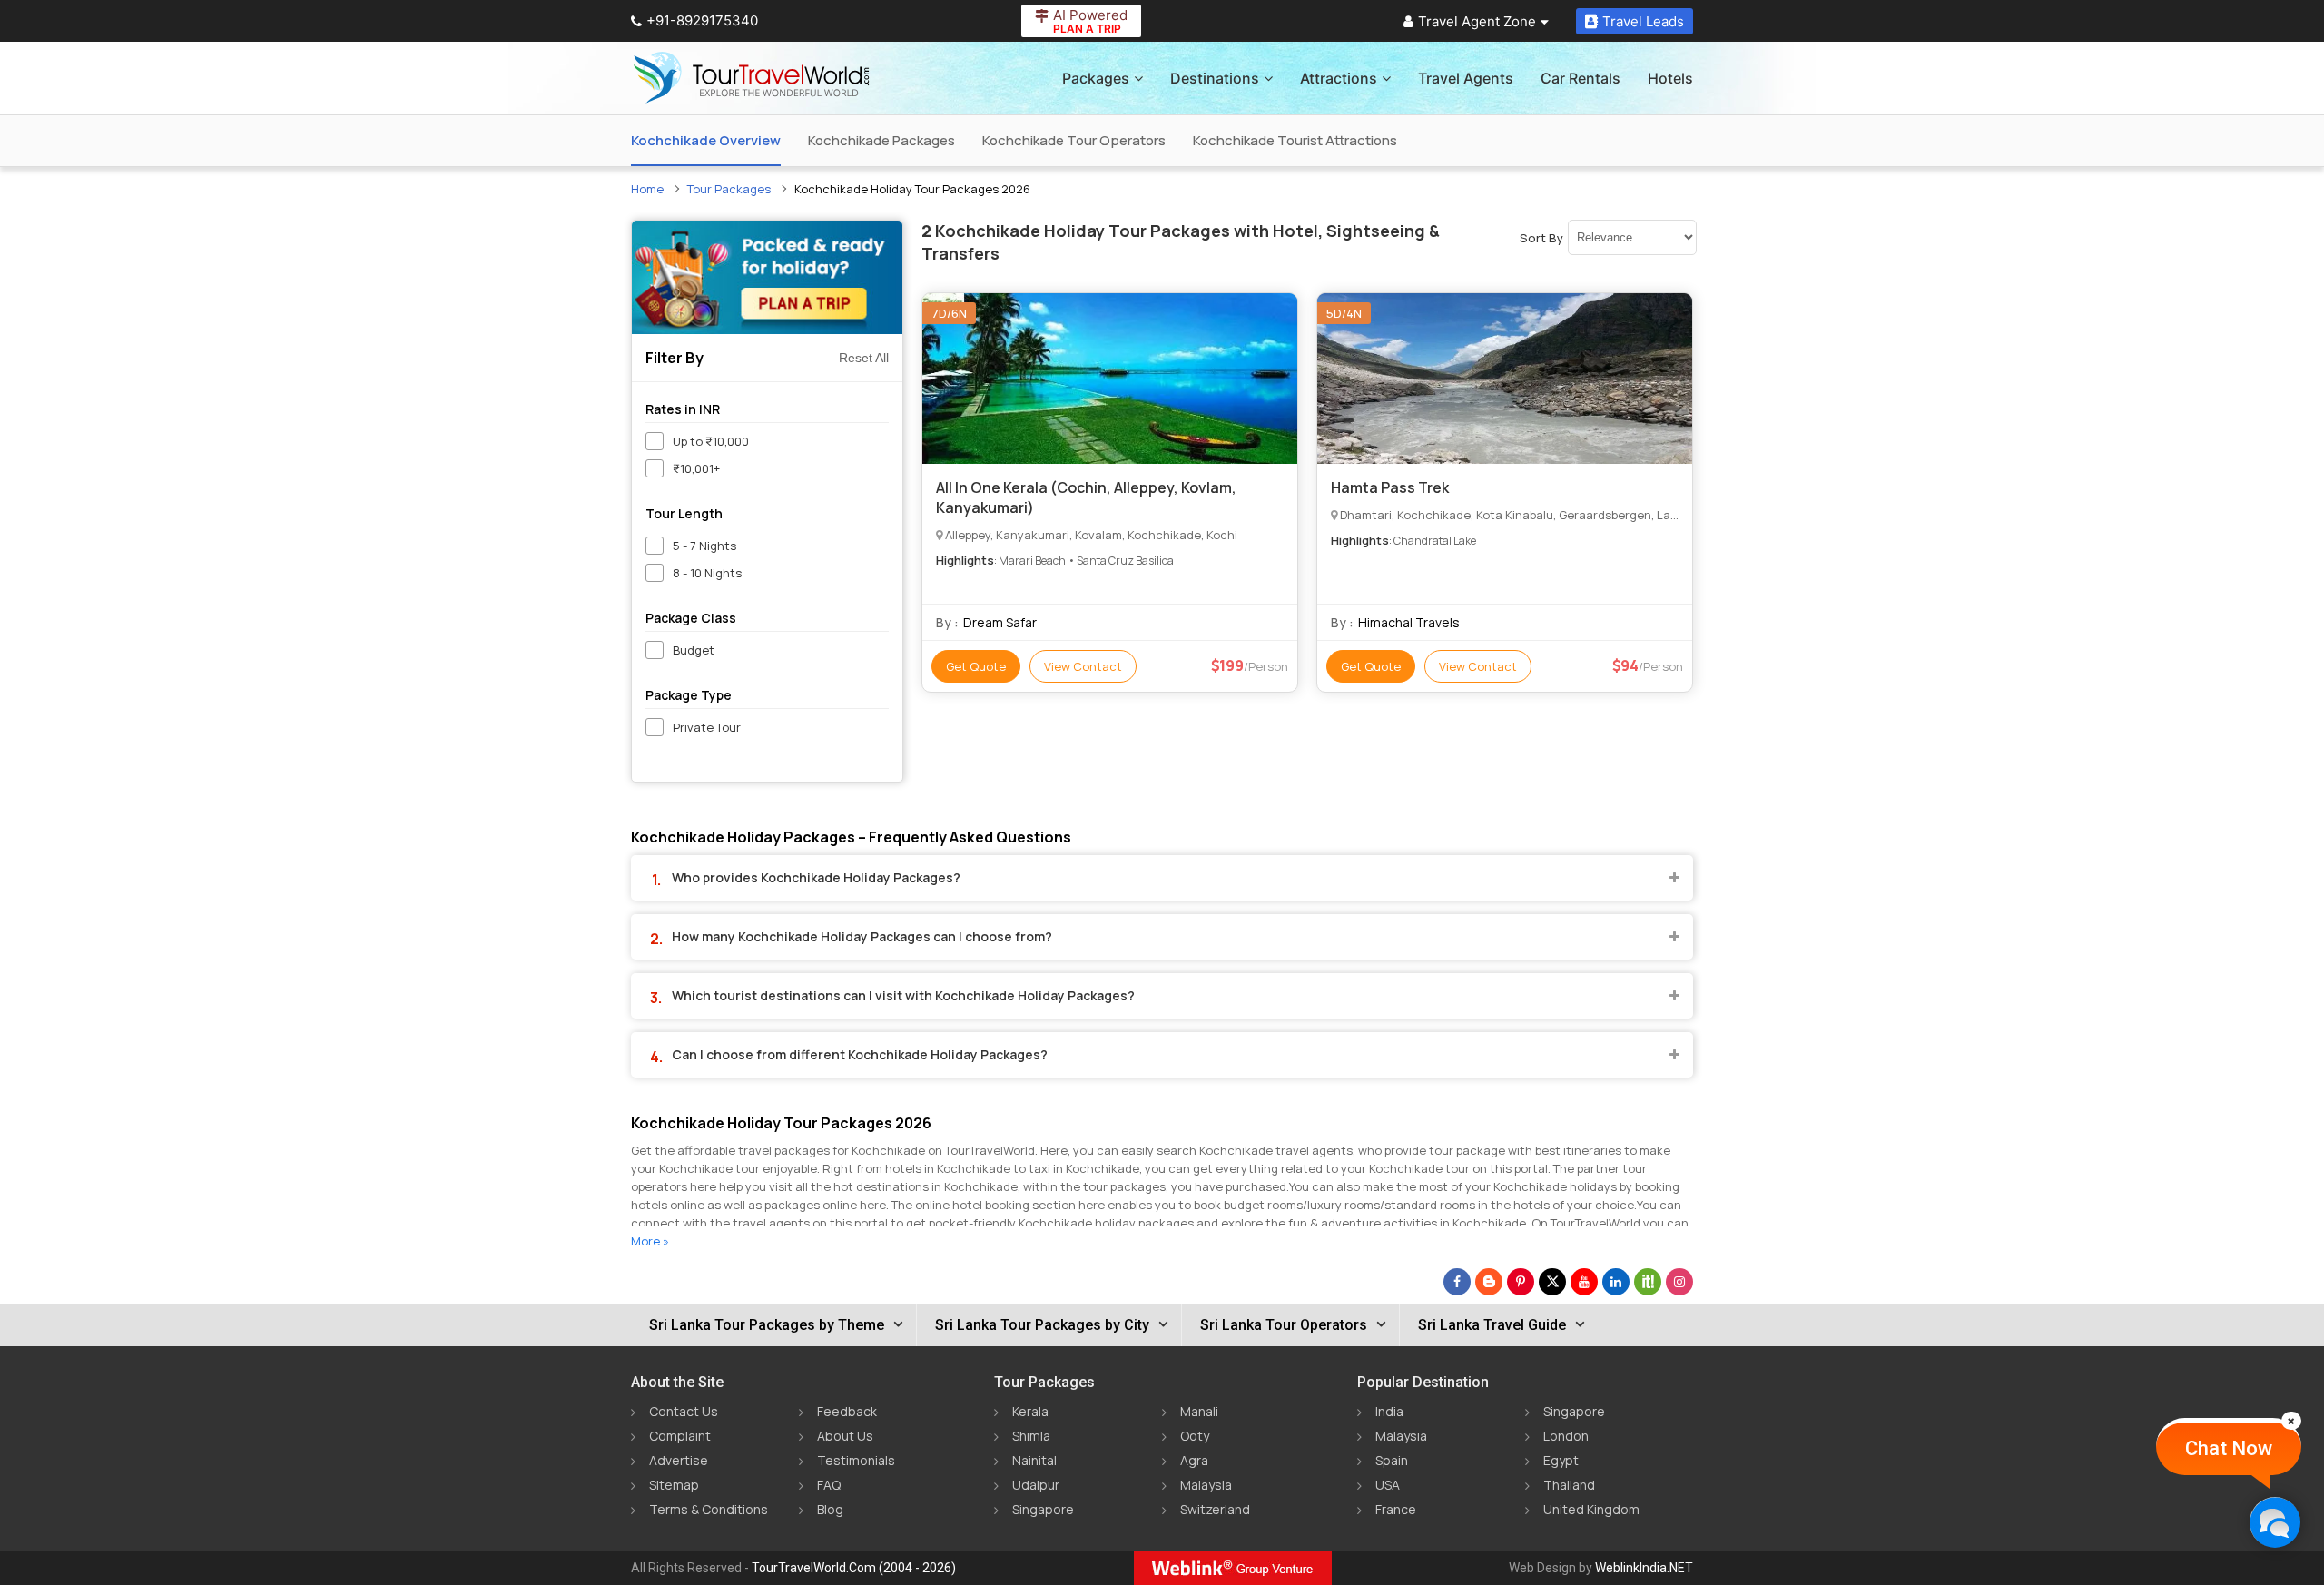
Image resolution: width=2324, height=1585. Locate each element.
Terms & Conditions (709, 1509)
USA (1388, 1485)
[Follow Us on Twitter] (1552, 1282)
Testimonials (856, 1460)
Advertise (679, 1460)
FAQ (829, 1485)
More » (650, 1241)
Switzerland (1215, 1509)
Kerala (1030, 1411)
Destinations (1215, 78)
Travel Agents (1466, 78)
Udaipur (1036, 1485)
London (1566, 1436)
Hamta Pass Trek (1390, 487)
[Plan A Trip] (767, 277)
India (1389, 1411)
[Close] (2291, 1421)
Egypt (1561, 1460)
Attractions (1339, 78)
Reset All (864, 358)
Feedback (847, 1411)
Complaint (680, 1436)
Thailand (1569, 1485)
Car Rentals (1581, 78)
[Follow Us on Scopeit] (1648, 1282)
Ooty (1195, 1436)
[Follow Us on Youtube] (1584, 1282)
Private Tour (707, 727)
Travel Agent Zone (1477, 21)
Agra (1194, 1460)
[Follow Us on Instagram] (1679, 1282)
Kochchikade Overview (706, 140)
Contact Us (684, 1411)
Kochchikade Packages (881, 140)
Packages (1096, 78)
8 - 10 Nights (707, 573)
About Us (845, 1436)
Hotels (1670, 78)
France (1396, 1509)
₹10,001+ (696, 468)
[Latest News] (1489, 1282)
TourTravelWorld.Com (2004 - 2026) (854, 1568)
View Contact (1083, 666)
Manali (1199, 1411)
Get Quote (976, 666)
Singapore (1043, 1509)
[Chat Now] (2275, 1522)
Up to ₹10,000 (711, 441)
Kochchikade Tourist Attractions (1295, 140)
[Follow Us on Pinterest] (1521, 1282)
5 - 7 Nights (704, 546)
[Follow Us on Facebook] (1457, 1282)
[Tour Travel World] (751, 78)
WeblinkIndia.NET (1644, 1568)
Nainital (1034, 1460)
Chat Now (2229, 1448)
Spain (1392, 1460)
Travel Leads (1643, 21)
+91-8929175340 (702, 20)
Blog (830, 1509)
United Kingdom (1591, 1509)
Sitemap (674, 1485)
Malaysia (1206, 1485)
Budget (694, 650)
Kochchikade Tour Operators (1074, 140)
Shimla (1031, 1436)
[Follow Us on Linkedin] (1616, 1282)
